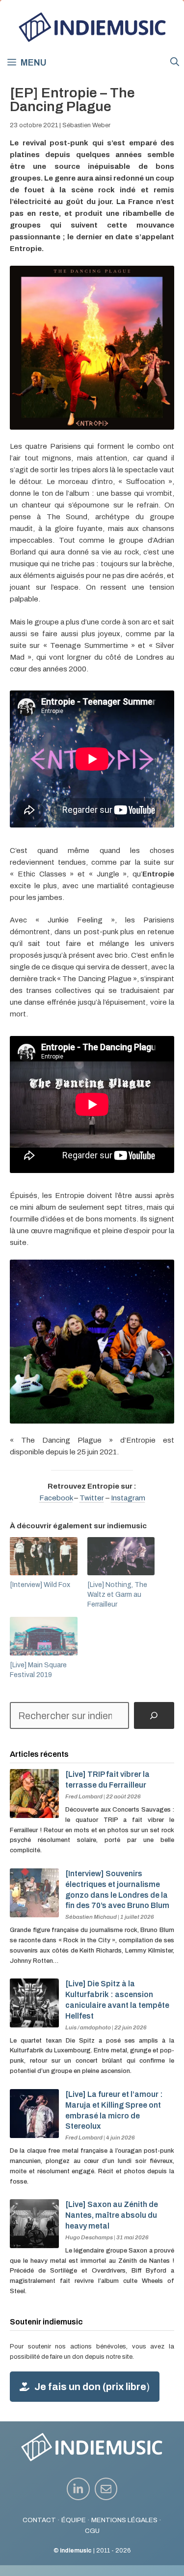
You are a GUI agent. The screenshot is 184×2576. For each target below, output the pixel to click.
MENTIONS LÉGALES (124, 2520)
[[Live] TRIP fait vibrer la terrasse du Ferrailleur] (34, 1813)
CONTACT (39, 2520)
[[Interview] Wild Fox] (44, 1556)
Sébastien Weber (86, 125)
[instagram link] (78, 2489)
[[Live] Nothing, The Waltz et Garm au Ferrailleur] (121, 1556)
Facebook (56, 1498)
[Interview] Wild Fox (40, 1585)
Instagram (128, 1498)
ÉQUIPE (74, 2520)
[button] (175, 62)
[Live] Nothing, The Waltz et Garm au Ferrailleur (117, 1595)
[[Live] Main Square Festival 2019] (44, 1636)
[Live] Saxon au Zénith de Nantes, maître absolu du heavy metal (112, 2215)
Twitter (92, 1498)
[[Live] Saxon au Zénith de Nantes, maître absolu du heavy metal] (34, 2243)
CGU (92, 2531)
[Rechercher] (154, 1716)
